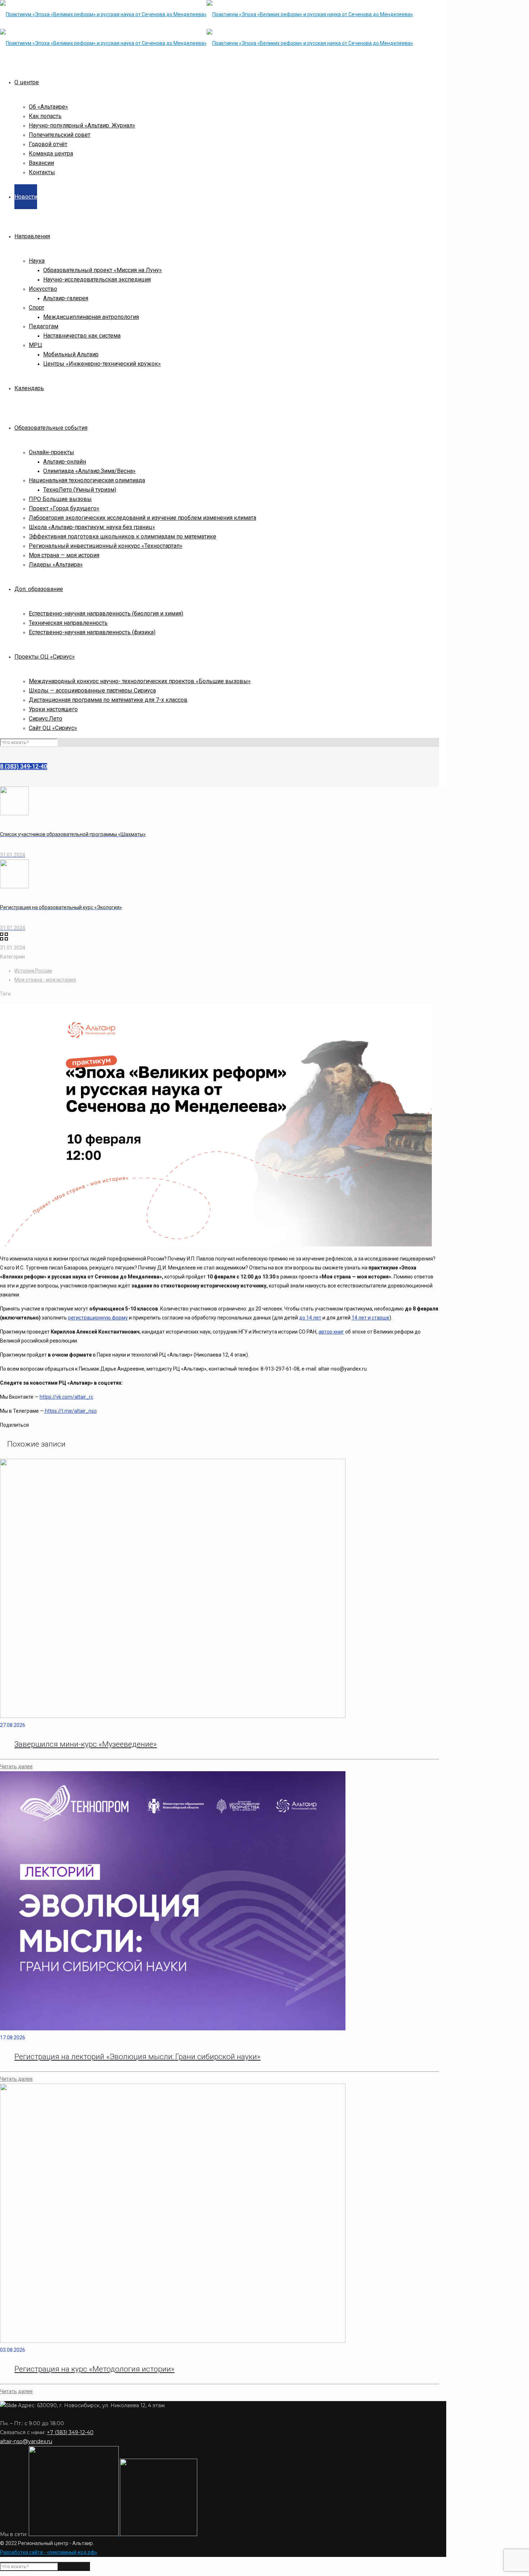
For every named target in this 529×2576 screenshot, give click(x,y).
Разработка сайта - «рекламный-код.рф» (49, 2552)
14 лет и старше (370, 1318)
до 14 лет (310, 1318)
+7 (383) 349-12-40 (70, 2432)
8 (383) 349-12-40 (24, 766)
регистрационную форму (98, 1318)
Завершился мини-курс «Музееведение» (86, 1744)
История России (33, 971)
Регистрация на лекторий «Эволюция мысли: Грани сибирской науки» (137, 2057)
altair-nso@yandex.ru (26, 2441)
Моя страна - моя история (45, 980)
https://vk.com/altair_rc (66, 1397)
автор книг (331, 1332)
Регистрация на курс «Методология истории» (94, 2369)
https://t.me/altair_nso (70, 1411)
